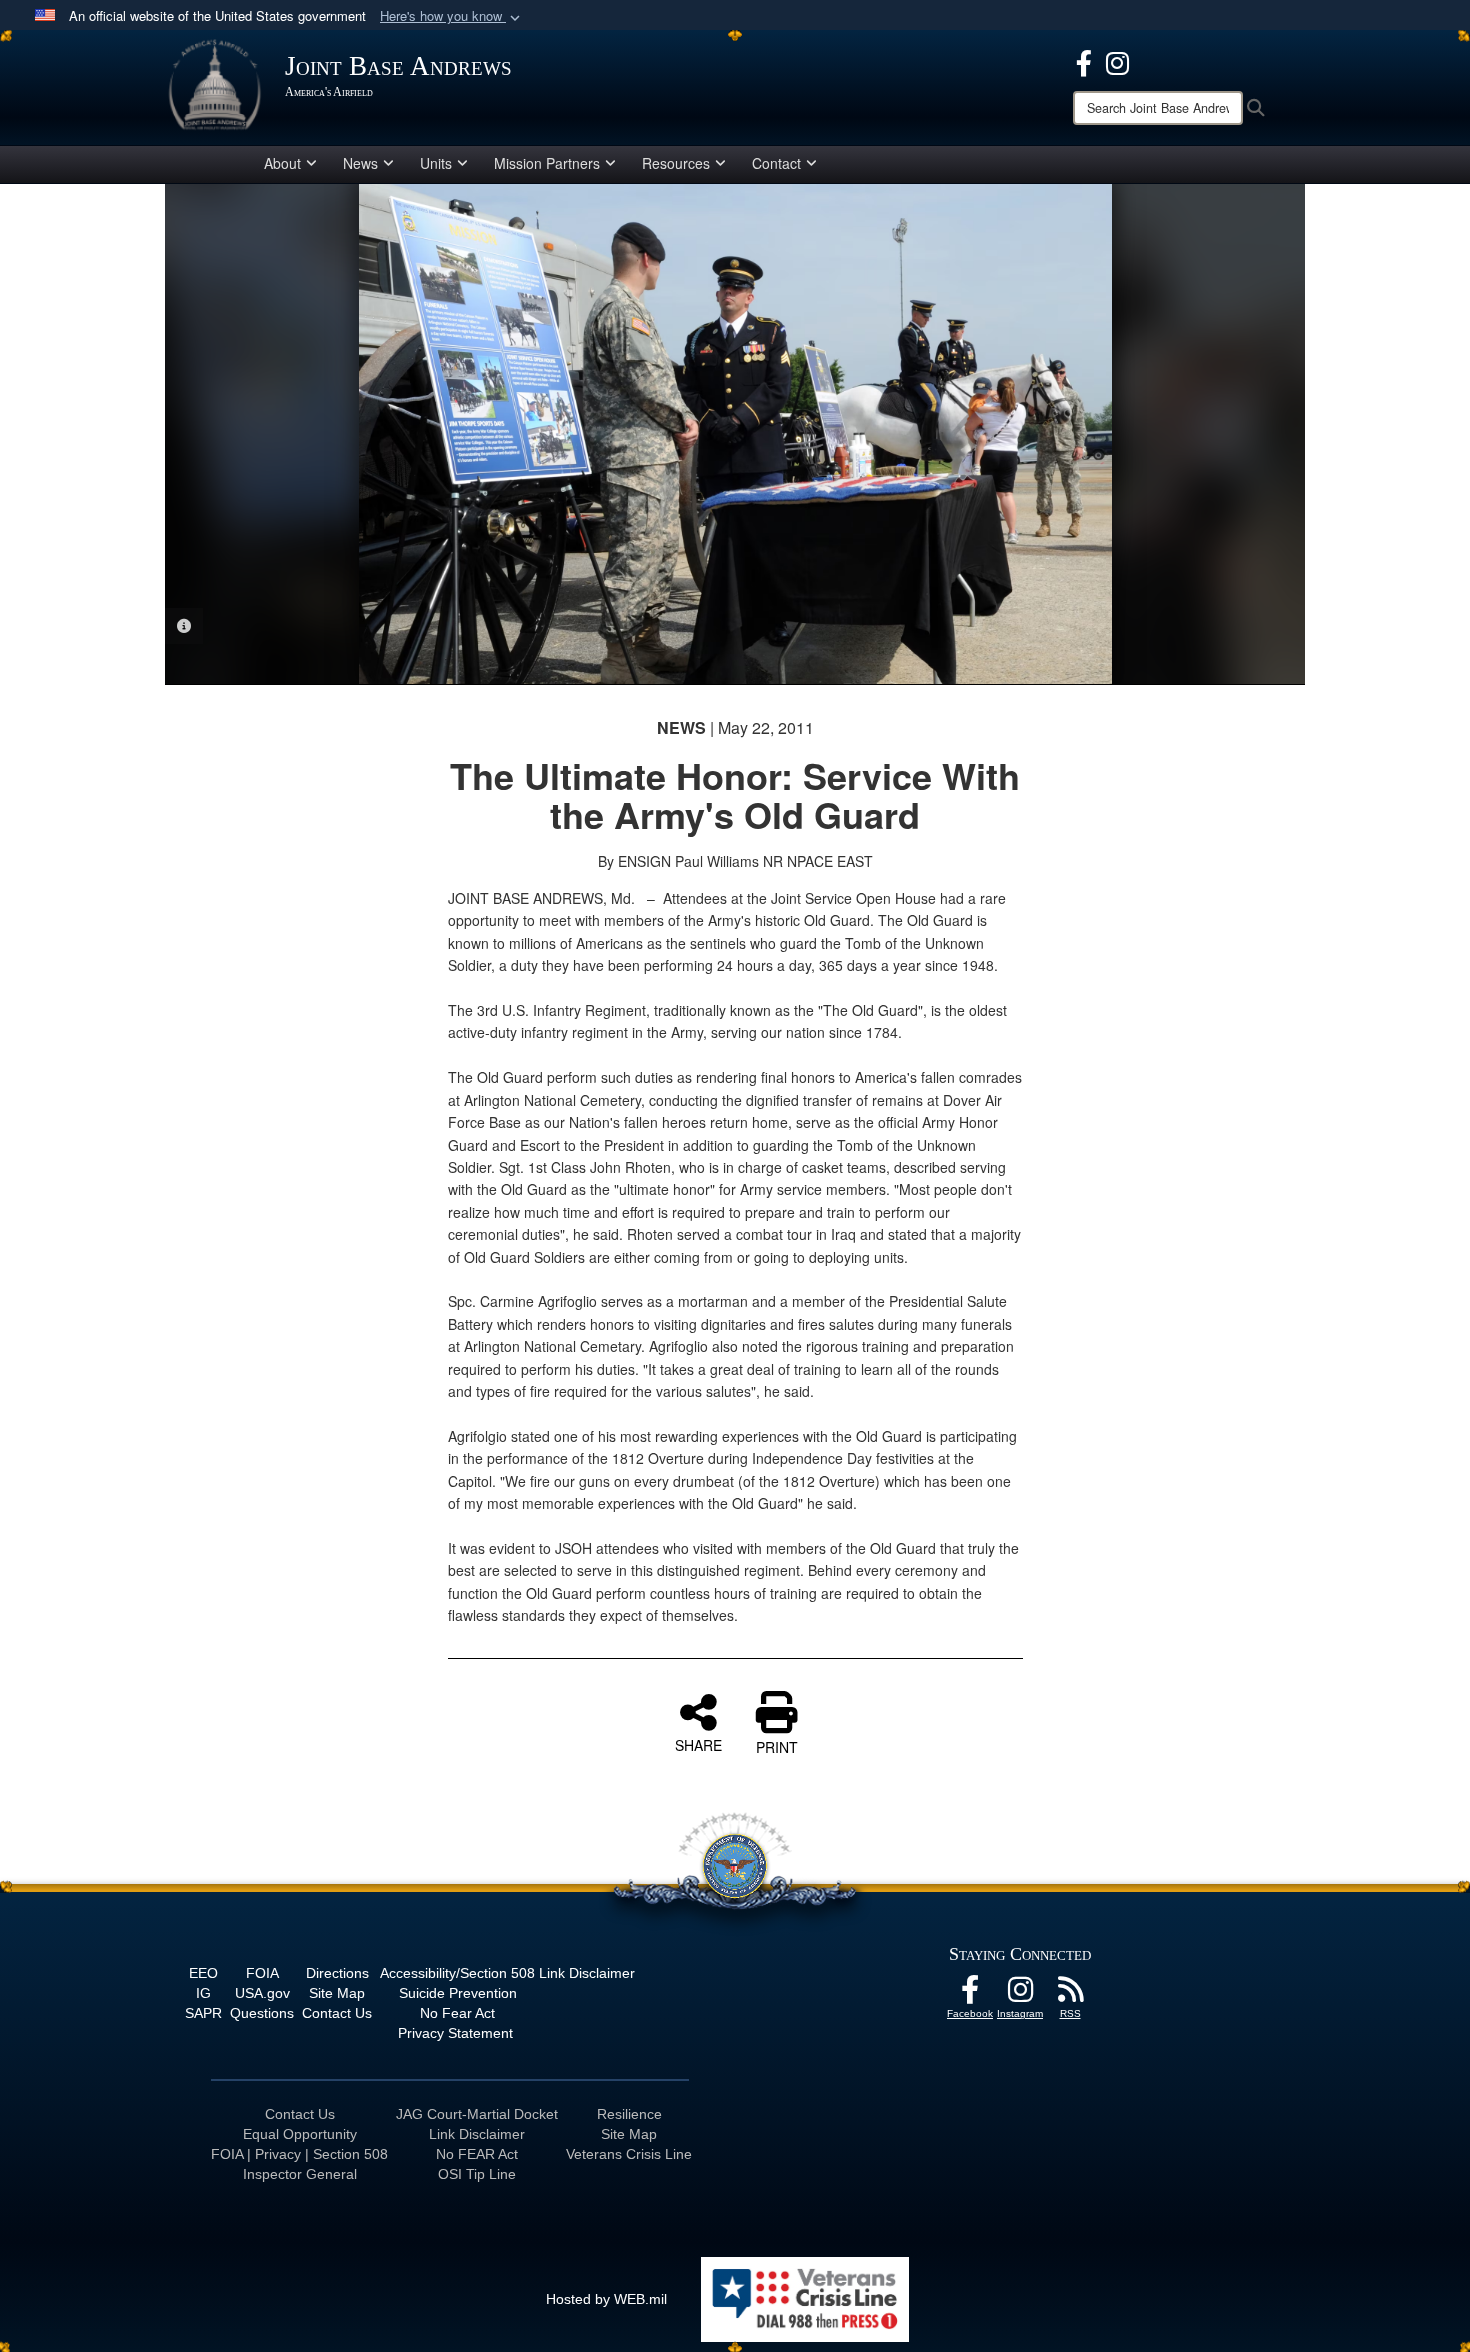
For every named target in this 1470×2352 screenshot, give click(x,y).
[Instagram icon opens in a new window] (1117, 61)
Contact (776, 163)
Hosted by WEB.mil (606, 2299)
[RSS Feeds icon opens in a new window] (1070, 1995)
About (282, 163)
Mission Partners (547, 163)
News (360, 163)
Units (436, 163)
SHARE (698, 1744)
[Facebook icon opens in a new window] (1084, 61)
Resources (676, 163)
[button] (452, 16)
